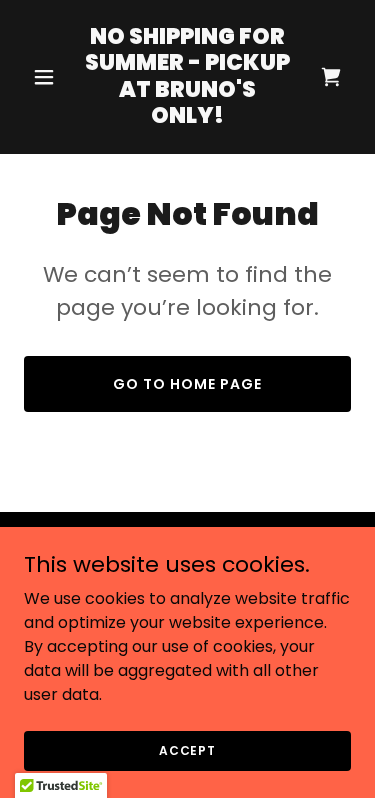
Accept (187, 749)
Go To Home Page (187, 384)
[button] (48, 77)
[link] (187, 117)
